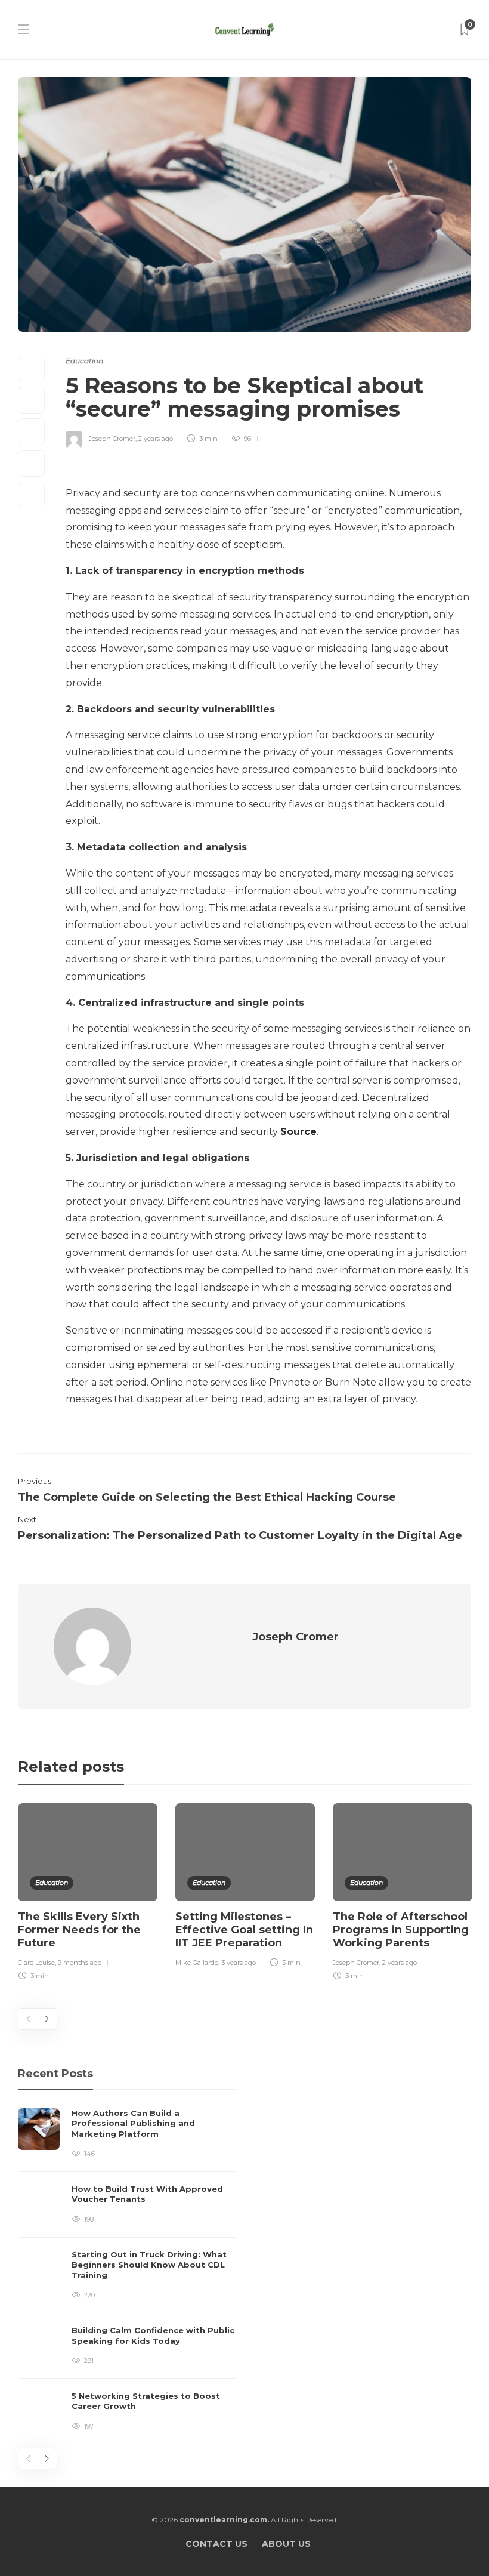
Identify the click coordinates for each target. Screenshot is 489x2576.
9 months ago (80, 1963)
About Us (286, 2544)
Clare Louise (36, 1963)
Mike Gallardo (197, 1963)
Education (84, 361)
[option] (88, 1894)
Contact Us (216, 2544)
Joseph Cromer (112, 439)
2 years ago (156, 439)
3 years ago (239, 1963)
